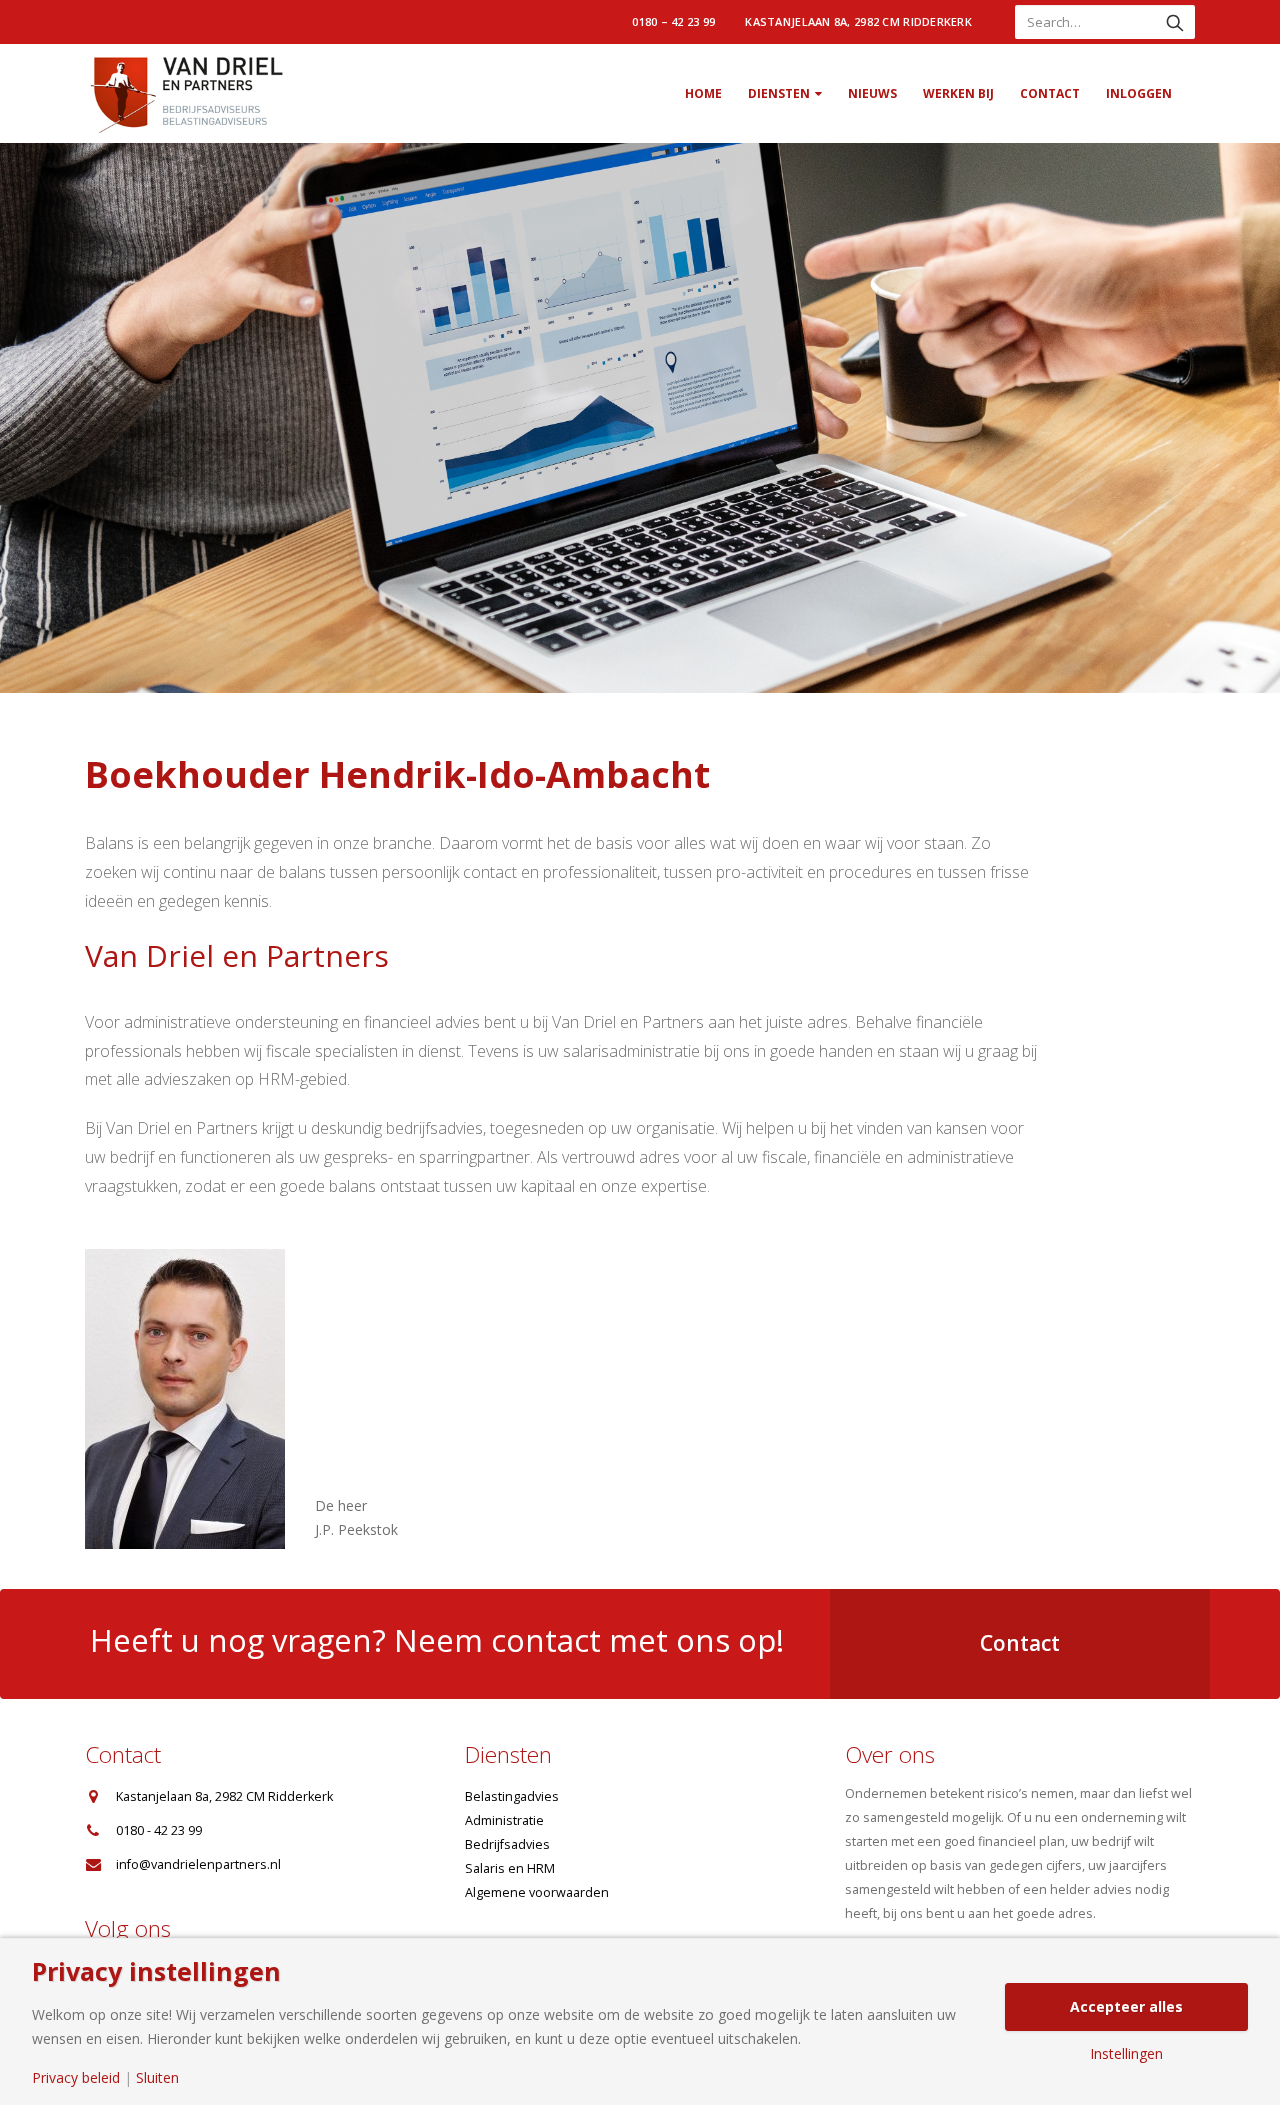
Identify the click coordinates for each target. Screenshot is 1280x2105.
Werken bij (958, 93)
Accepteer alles (1126, 2006)
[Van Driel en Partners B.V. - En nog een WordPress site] (185, 93)
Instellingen (1126, 2054)
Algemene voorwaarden (537, 1892)
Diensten (779, 93)
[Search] (1175, 22)
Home (703, 93)
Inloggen (1139, 93)
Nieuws (872, 93)
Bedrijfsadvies (507, 1844)
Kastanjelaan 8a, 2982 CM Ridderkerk (858, 21)
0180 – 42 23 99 (673, 21)
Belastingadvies (512, 1796)
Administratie (504, 1820)
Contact (1050, 93)
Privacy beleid (76, 2078)
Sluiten (157, 2078)
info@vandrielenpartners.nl (198, 1864)
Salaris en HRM (510, 1868)
